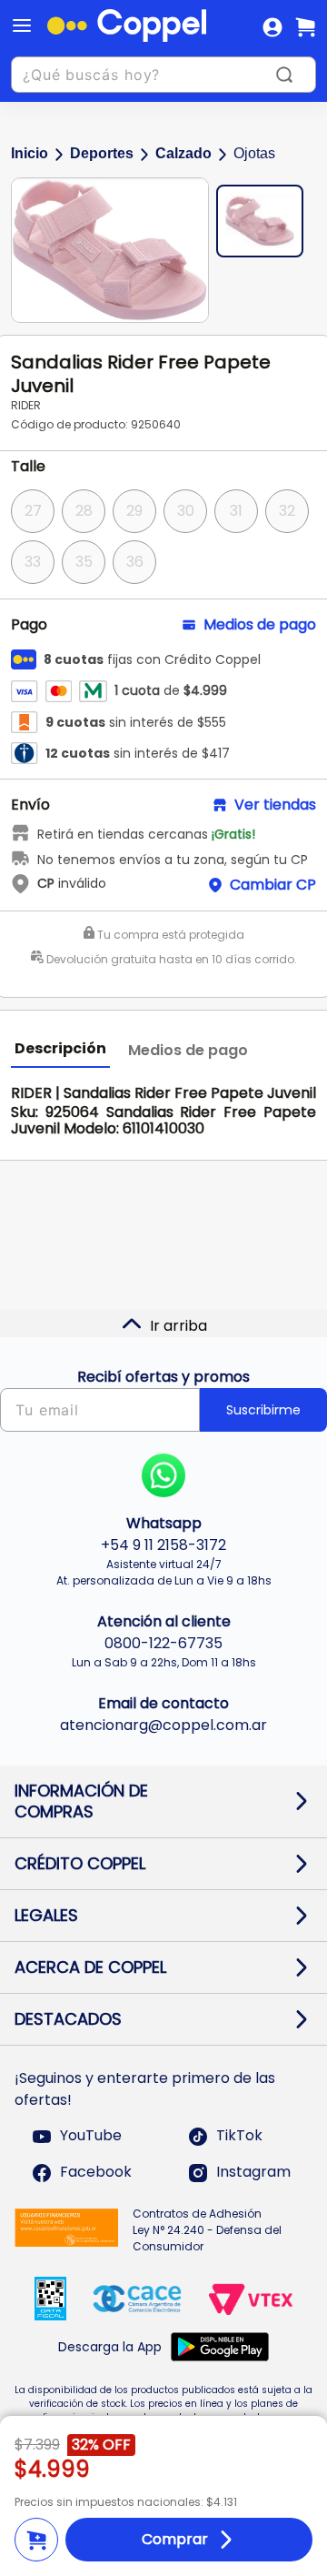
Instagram (253, 2173)
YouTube (91, 2136)
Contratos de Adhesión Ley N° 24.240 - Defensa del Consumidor (207, 2230)
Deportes (102, 153)
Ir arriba (178, 1326)
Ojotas (254, 153)
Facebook (96, 2173)
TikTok (239, 2136)
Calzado (183, 153)
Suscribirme (263, 1410)
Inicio (30, 153)
